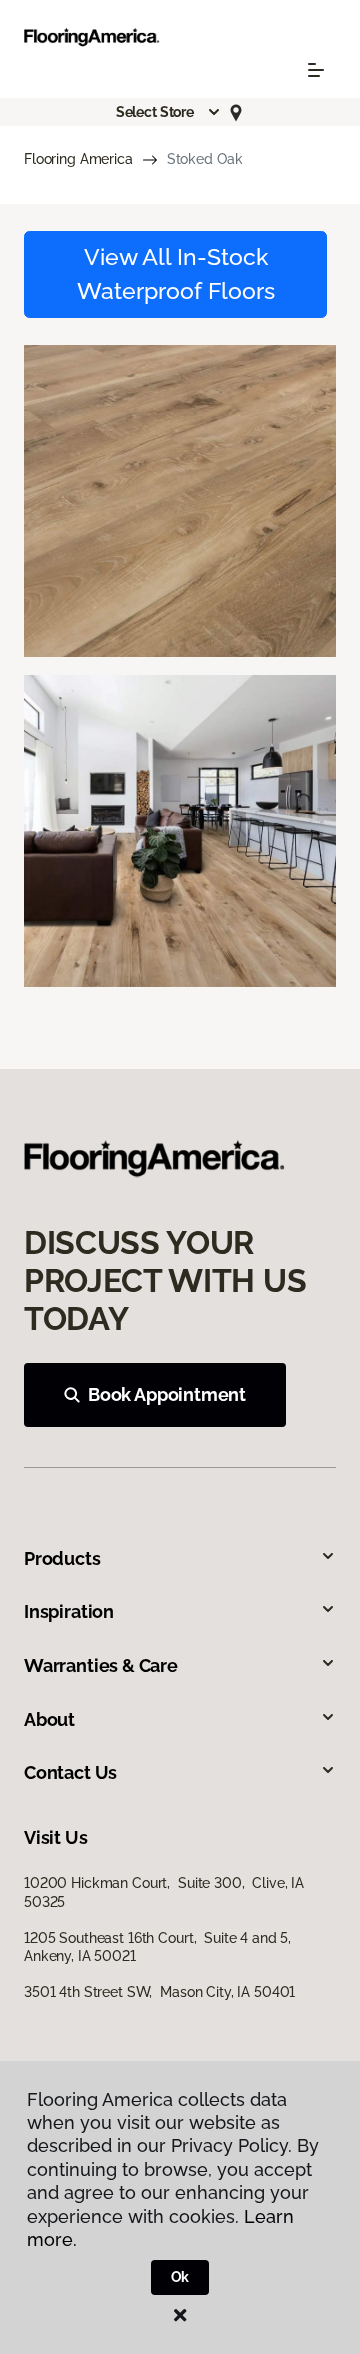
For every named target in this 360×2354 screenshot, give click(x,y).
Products (62, 1558)
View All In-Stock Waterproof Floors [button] (176, 274)
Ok (180, 2277)
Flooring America (78, 159)
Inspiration (69, 1611)
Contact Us (70, 1772)
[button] (169, 112)
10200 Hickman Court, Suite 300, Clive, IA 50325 (164, 1892)
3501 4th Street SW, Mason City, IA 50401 (159, 1992)
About (49, 1719)
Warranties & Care (101, 1665)
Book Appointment (167, 1394)
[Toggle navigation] (316, 70)
